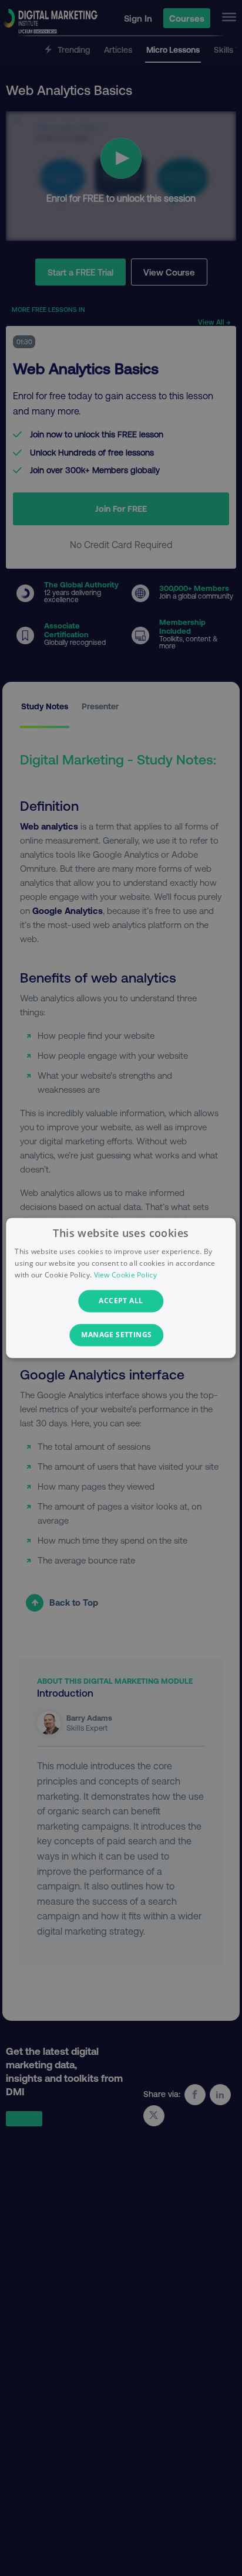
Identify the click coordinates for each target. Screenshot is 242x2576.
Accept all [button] (121, 1301)
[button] (121, 1335)
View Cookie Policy (125, 1275)
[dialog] (121, 1288)
